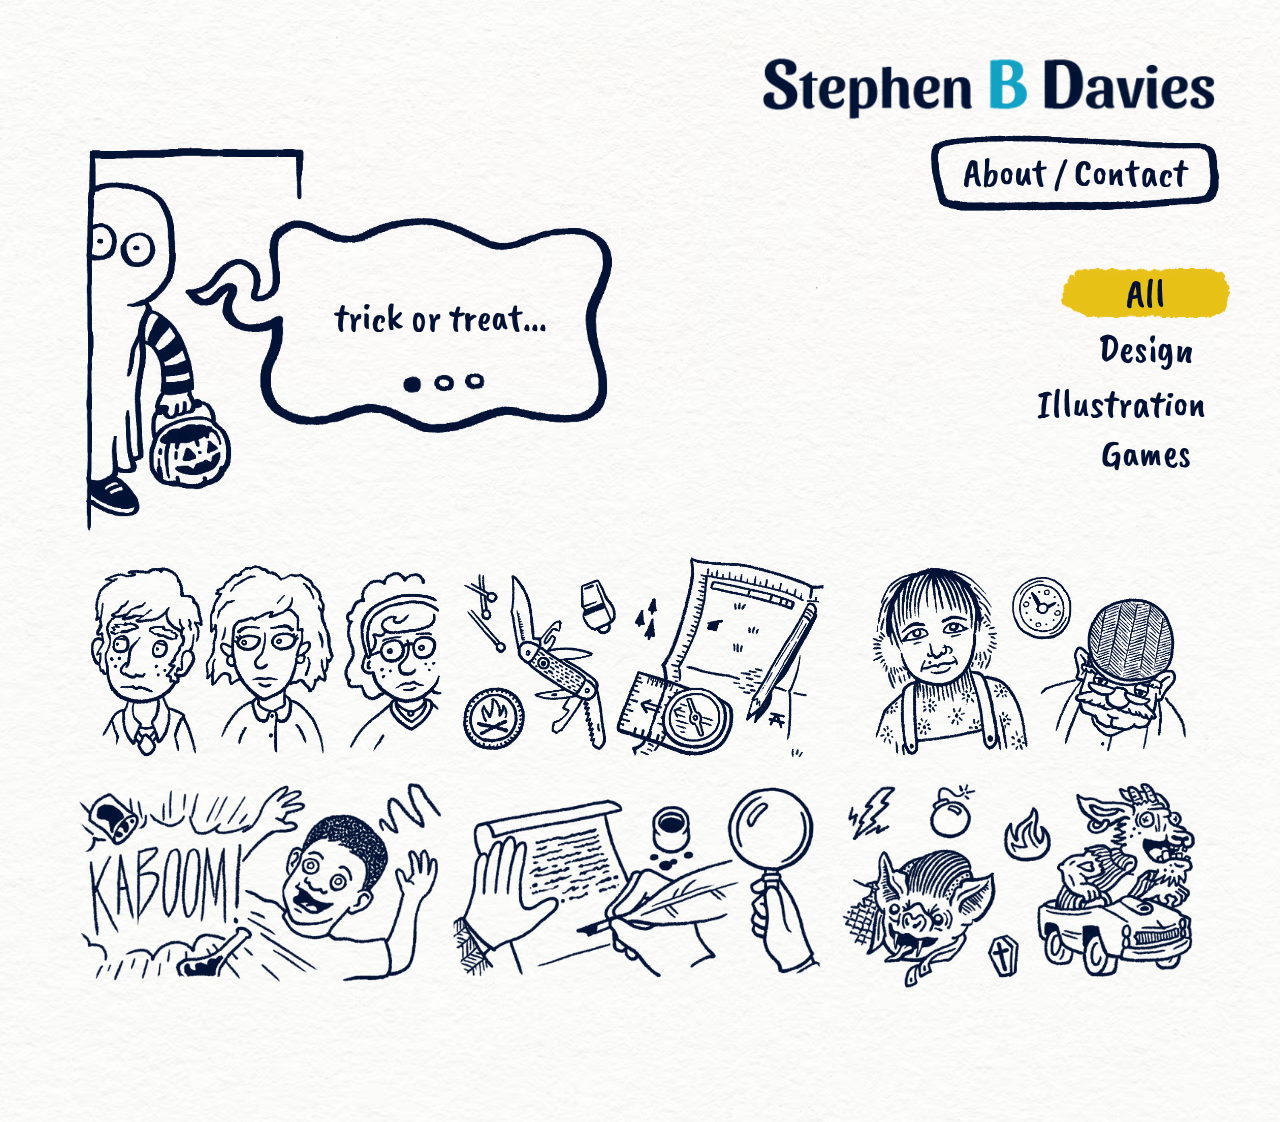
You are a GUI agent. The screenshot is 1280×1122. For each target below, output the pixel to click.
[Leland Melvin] (260, 881)
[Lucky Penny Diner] (1020, 660)
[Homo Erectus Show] (260, 660)
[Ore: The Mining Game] (640, 881)
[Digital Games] (1020, 881)
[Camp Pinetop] (640, 660)
